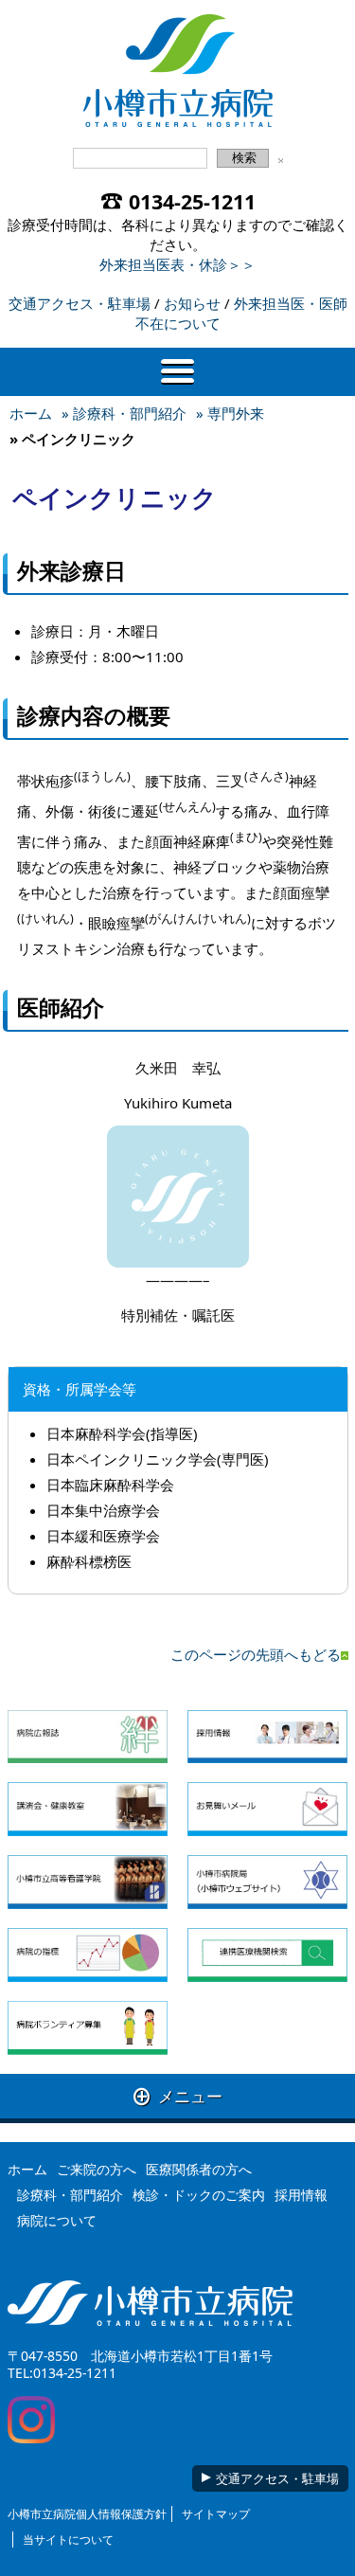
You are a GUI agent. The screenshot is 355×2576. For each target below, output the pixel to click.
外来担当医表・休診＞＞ (177, 264)
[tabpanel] (178, 1389)
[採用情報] (267, 1737)
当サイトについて (68, 2540)
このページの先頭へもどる (256, 1654)
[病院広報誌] (88, 1737)
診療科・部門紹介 (70, 2195)
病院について (57, 2220)
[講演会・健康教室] (88, 1809)
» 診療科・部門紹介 (124, 413)
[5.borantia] (88, 2028)
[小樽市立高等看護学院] (88, 1882)
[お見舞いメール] (267, 1809)
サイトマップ (216, 2514)
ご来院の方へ (97, 2169)
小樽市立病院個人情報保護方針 (87, 2514)
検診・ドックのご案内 (199, 2195)
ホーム (31, 413)
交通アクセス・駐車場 (80, 303)
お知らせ (192, 303)
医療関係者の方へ (199, 2169)
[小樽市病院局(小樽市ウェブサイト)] (267, 1882)
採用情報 (301, 2195)
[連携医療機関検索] (267, 1955)
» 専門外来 (230, 413)
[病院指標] (88, 1955)
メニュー (178, 2096)
